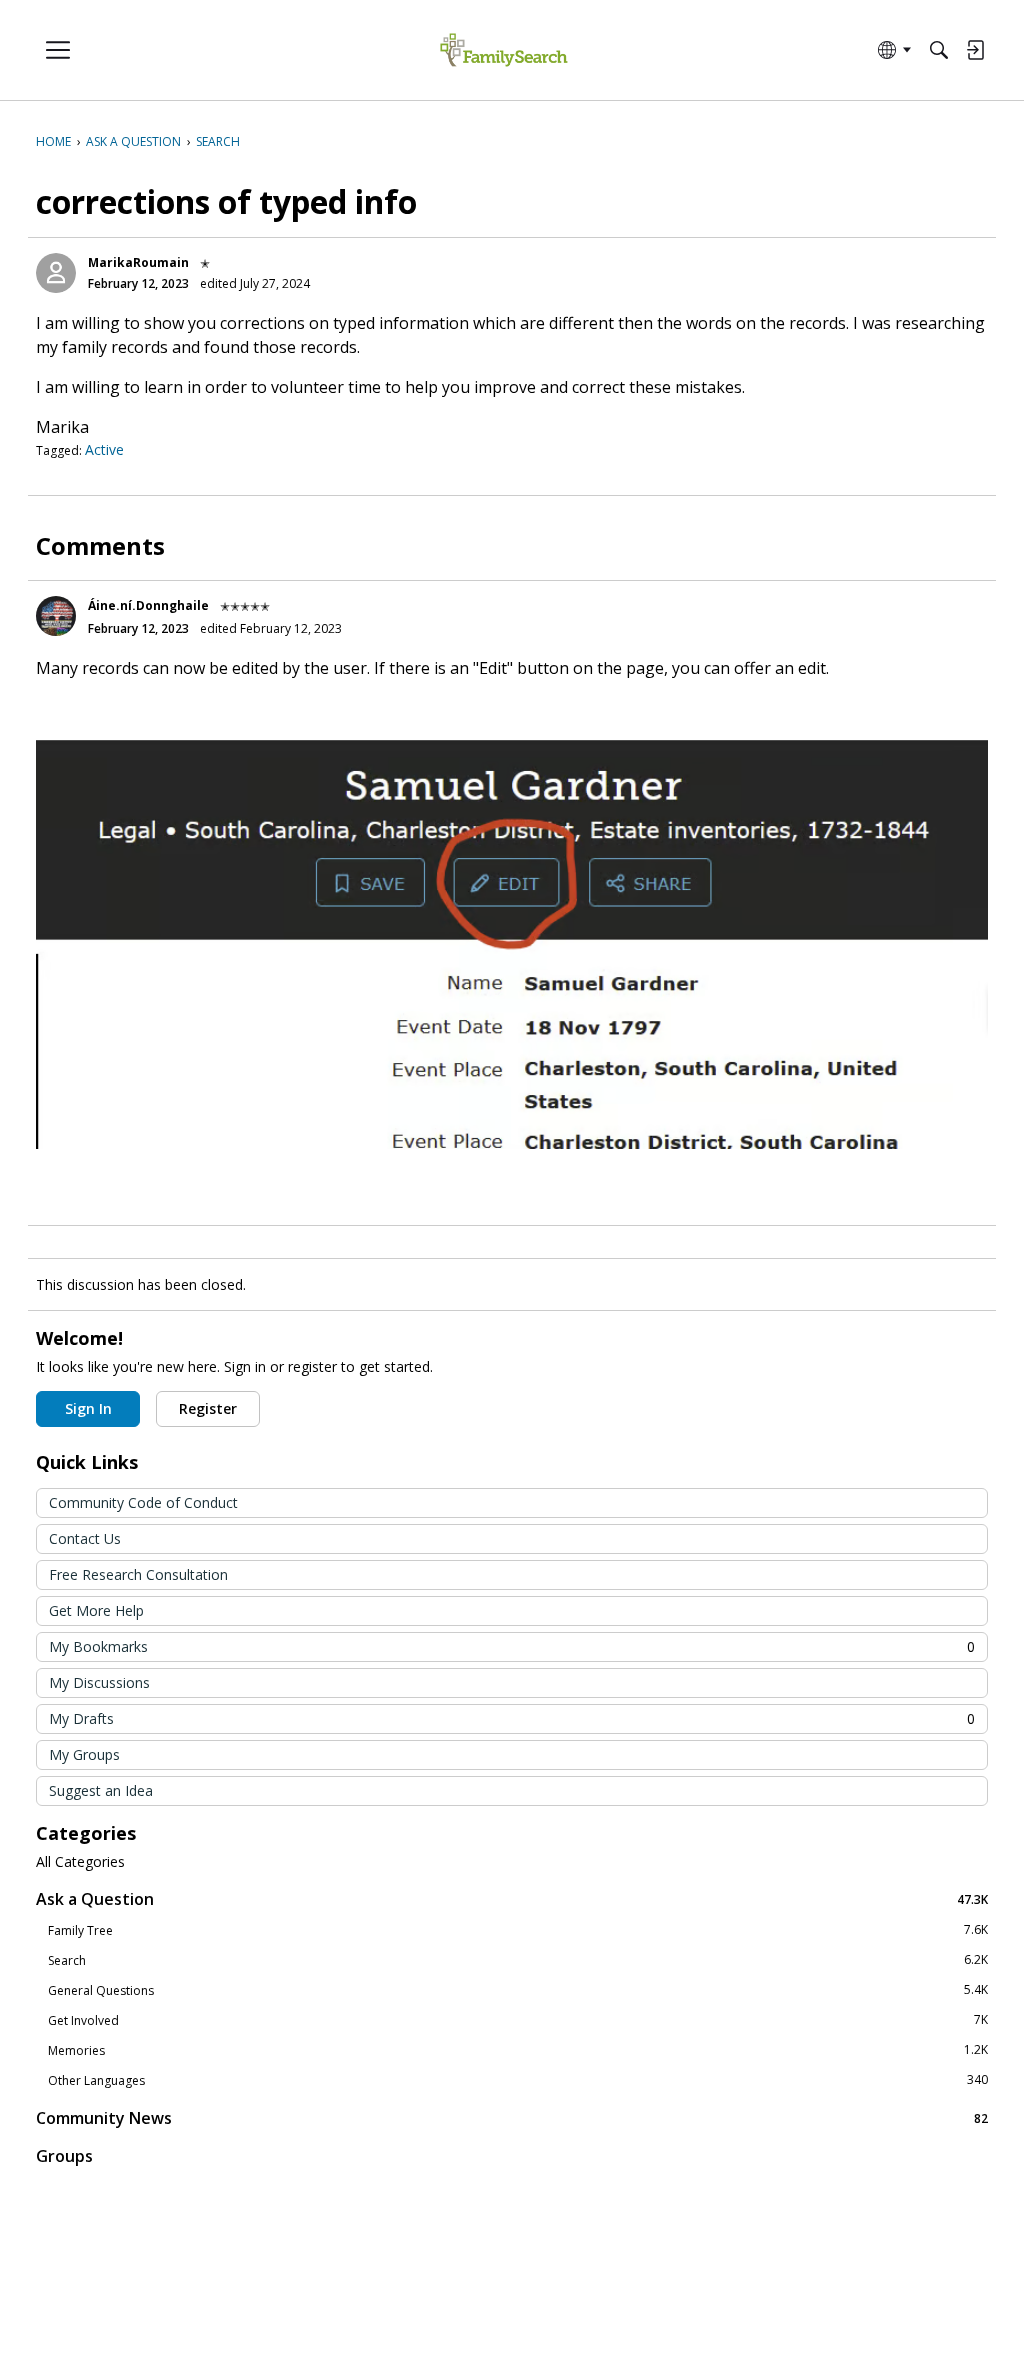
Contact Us (85, 1538)
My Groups (84, 1754)
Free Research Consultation (138, 1574)
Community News (512, 2117)
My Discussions (99, 1682)
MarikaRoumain (138, 262)
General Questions (518, 1990)
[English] (503, 50)
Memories (518, 2050)
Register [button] (208, 1408)
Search (518, 1960)
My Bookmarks (512, 1646)
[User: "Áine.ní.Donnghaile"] (56, 616)
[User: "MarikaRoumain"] (56, 273)
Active (104, 449)
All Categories (80, 1862)
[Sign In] (975, 50)
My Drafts (512, 1718)
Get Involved (518, 2020)
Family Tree (518, 1930)
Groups (64, 2156)
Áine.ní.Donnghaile (148, 605)
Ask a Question (512, 1898)
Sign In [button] (88, 1408)
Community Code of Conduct (143, 1502)
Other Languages (518, 2080)
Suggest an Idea (101, 1790)
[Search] (939, 50)
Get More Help (96, 1610)
